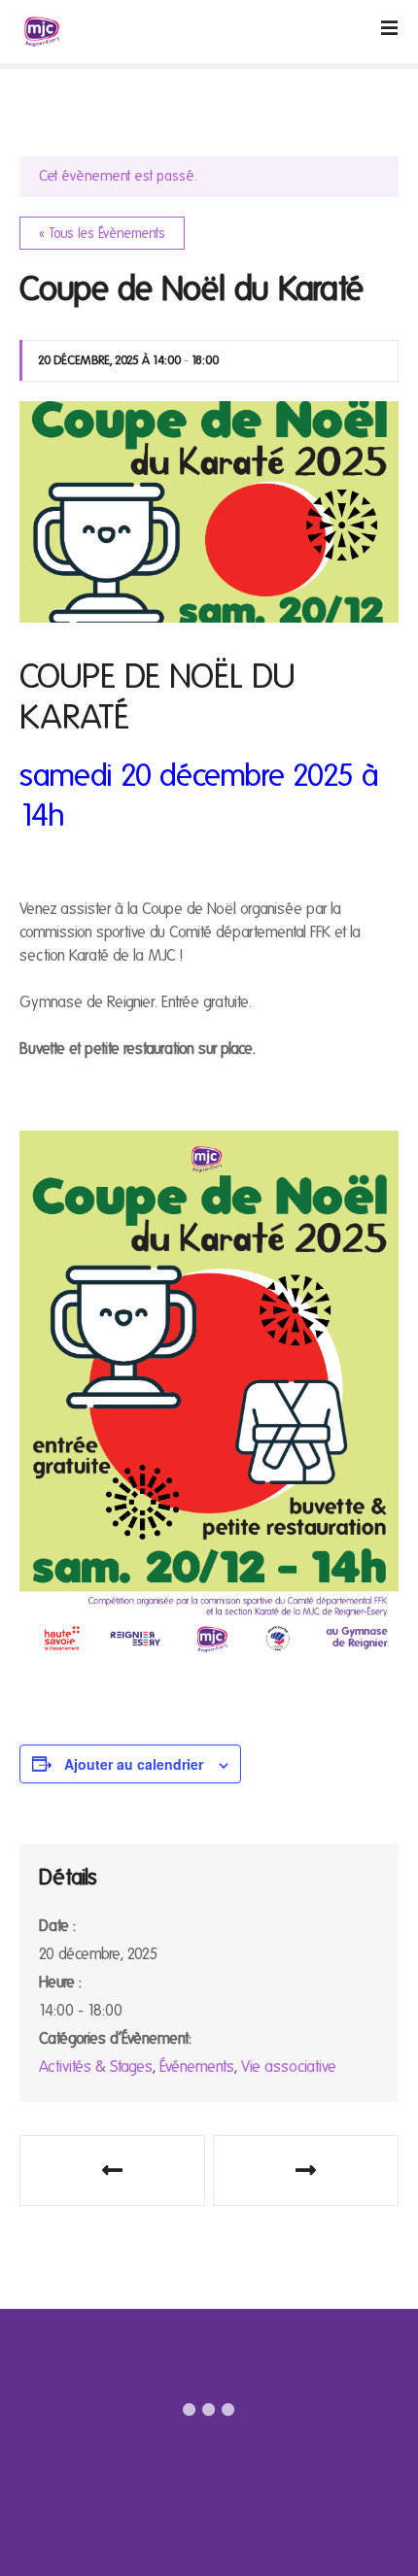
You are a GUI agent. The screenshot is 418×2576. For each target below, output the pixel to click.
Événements (197, 2067)
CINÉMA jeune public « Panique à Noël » (306, 2170)
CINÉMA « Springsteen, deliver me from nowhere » (112, 2170)
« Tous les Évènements (102, 233)
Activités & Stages (96, 2067)
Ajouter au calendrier (134, 1764)
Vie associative (289, 2067)
